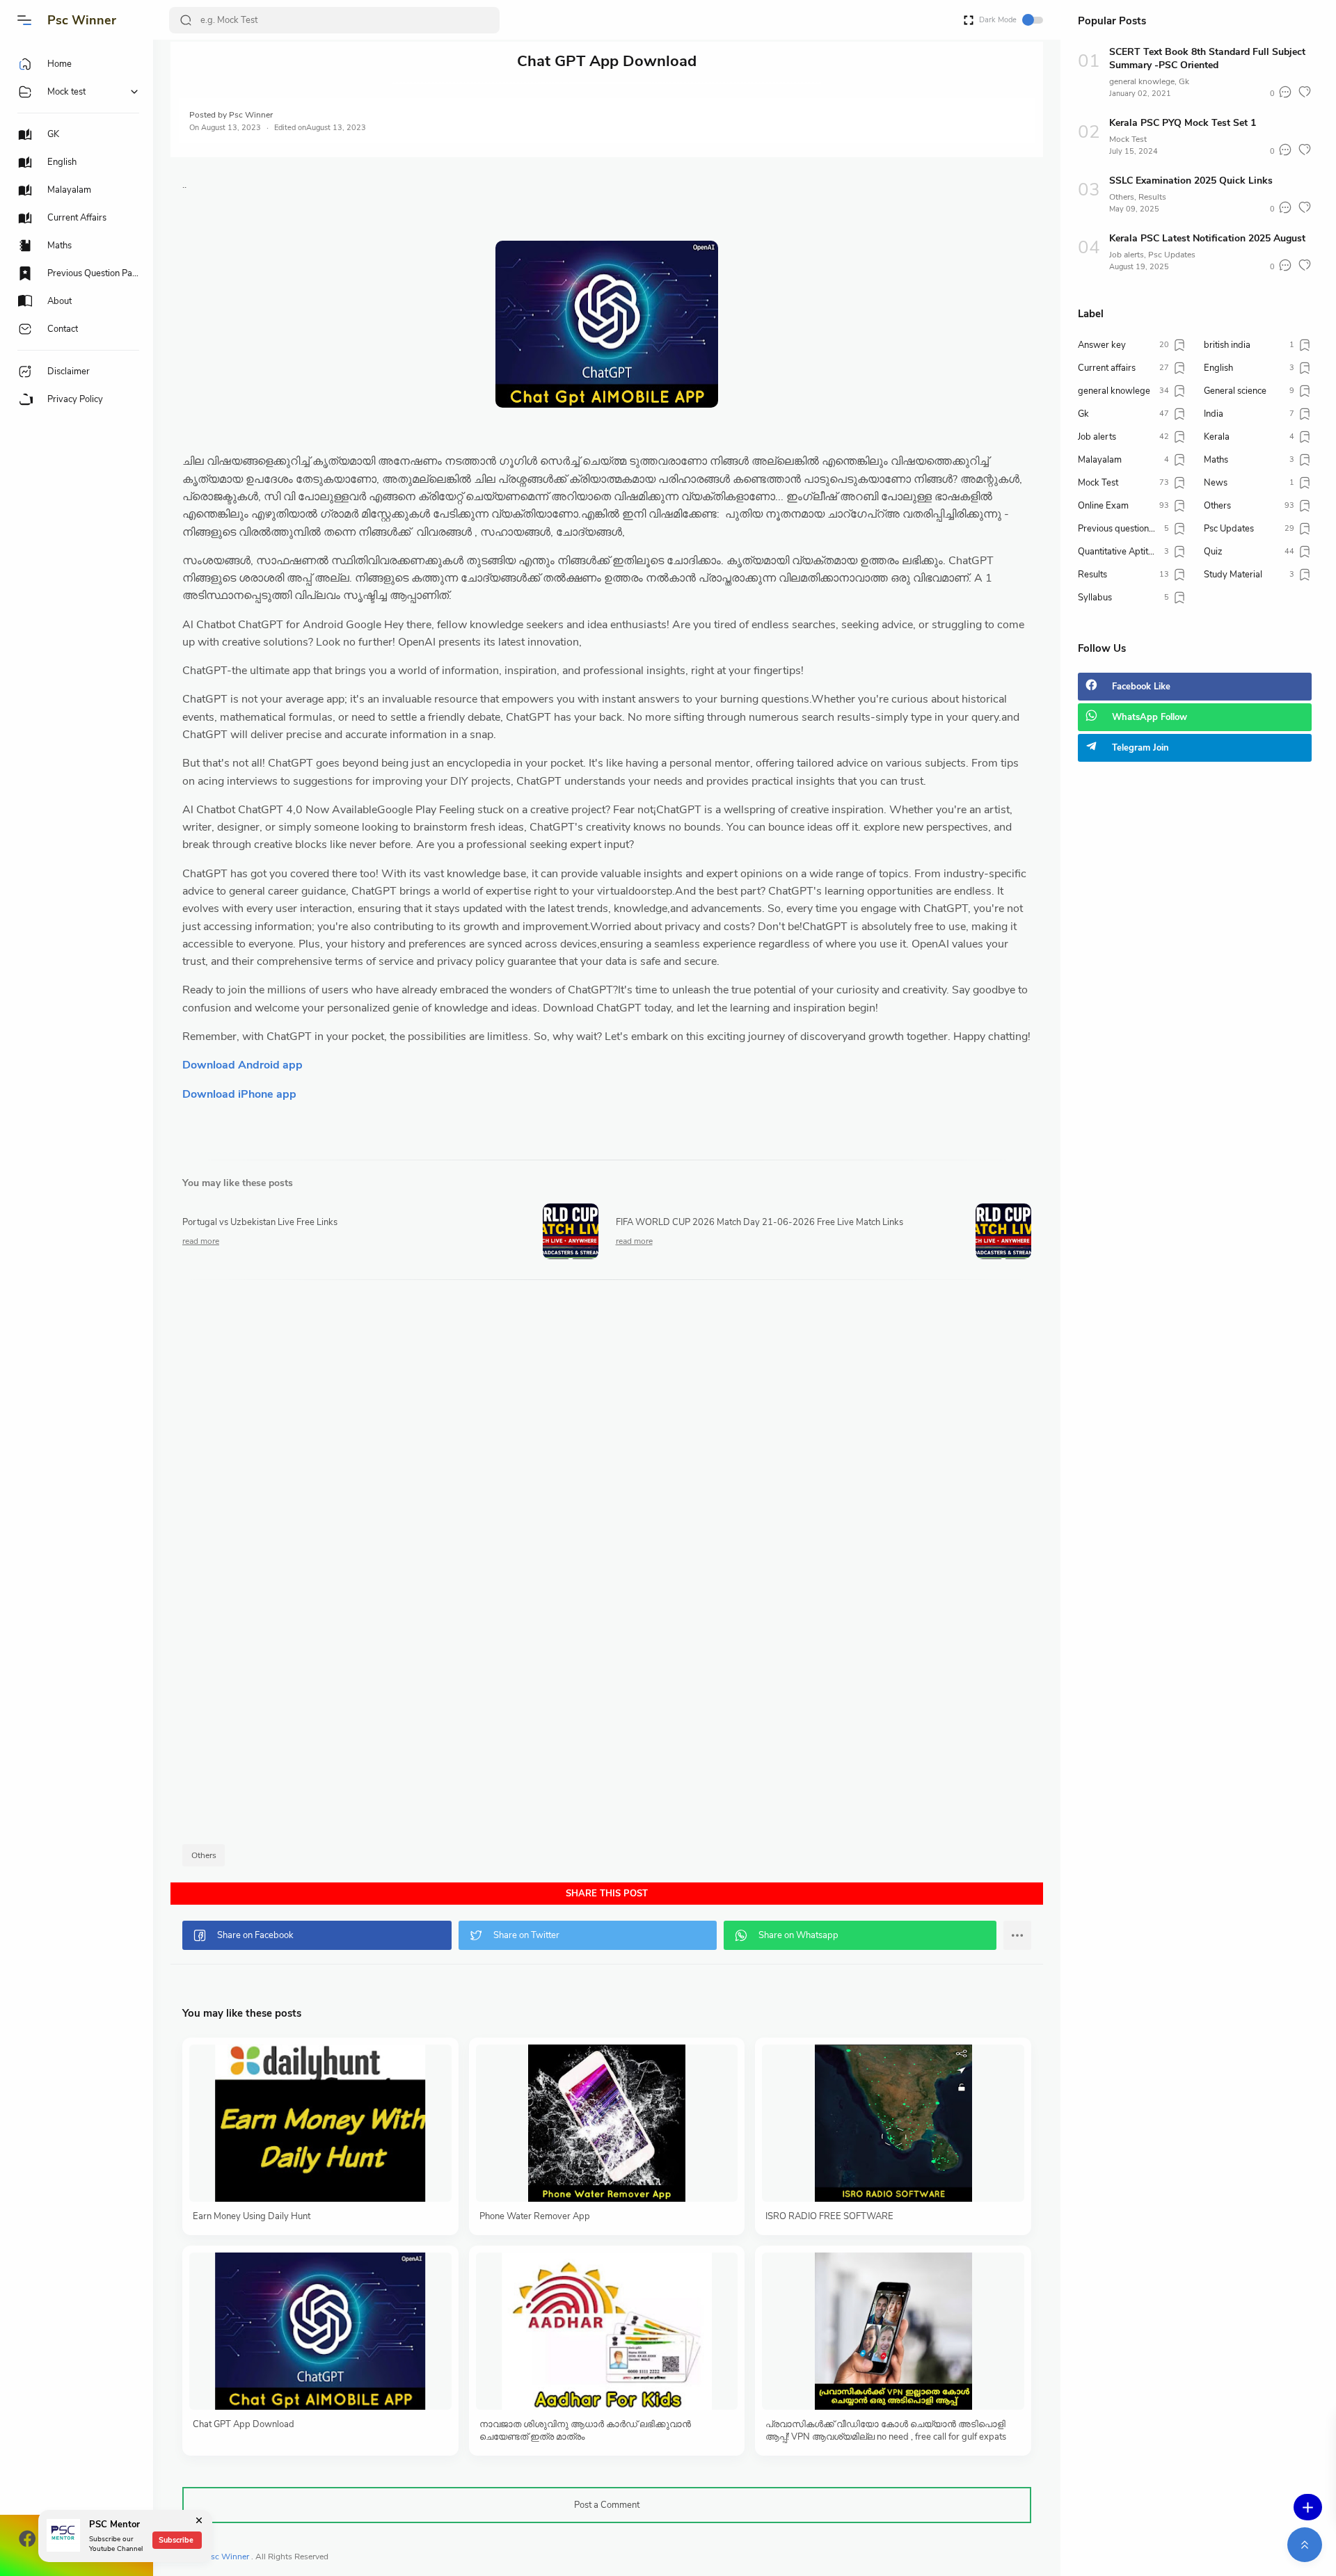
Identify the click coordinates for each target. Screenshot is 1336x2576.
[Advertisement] (600, 1566)
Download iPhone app (239, 1094)
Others (204, 1855)
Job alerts (1127, 255)
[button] (24, 20)
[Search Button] (186, 20)
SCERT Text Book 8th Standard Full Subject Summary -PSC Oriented (1207, 58)
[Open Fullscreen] (969, 19)
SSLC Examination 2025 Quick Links (1191, 181)
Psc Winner (82, 20)
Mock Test (1128, 139)
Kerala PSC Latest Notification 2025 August (1207, 238)
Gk (1184, 81)
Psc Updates (1172, 255)
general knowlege (1142, 81)
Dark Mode (998, 20)
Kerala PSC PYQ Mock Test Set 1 (1183, 123)
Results (1152, 197)
